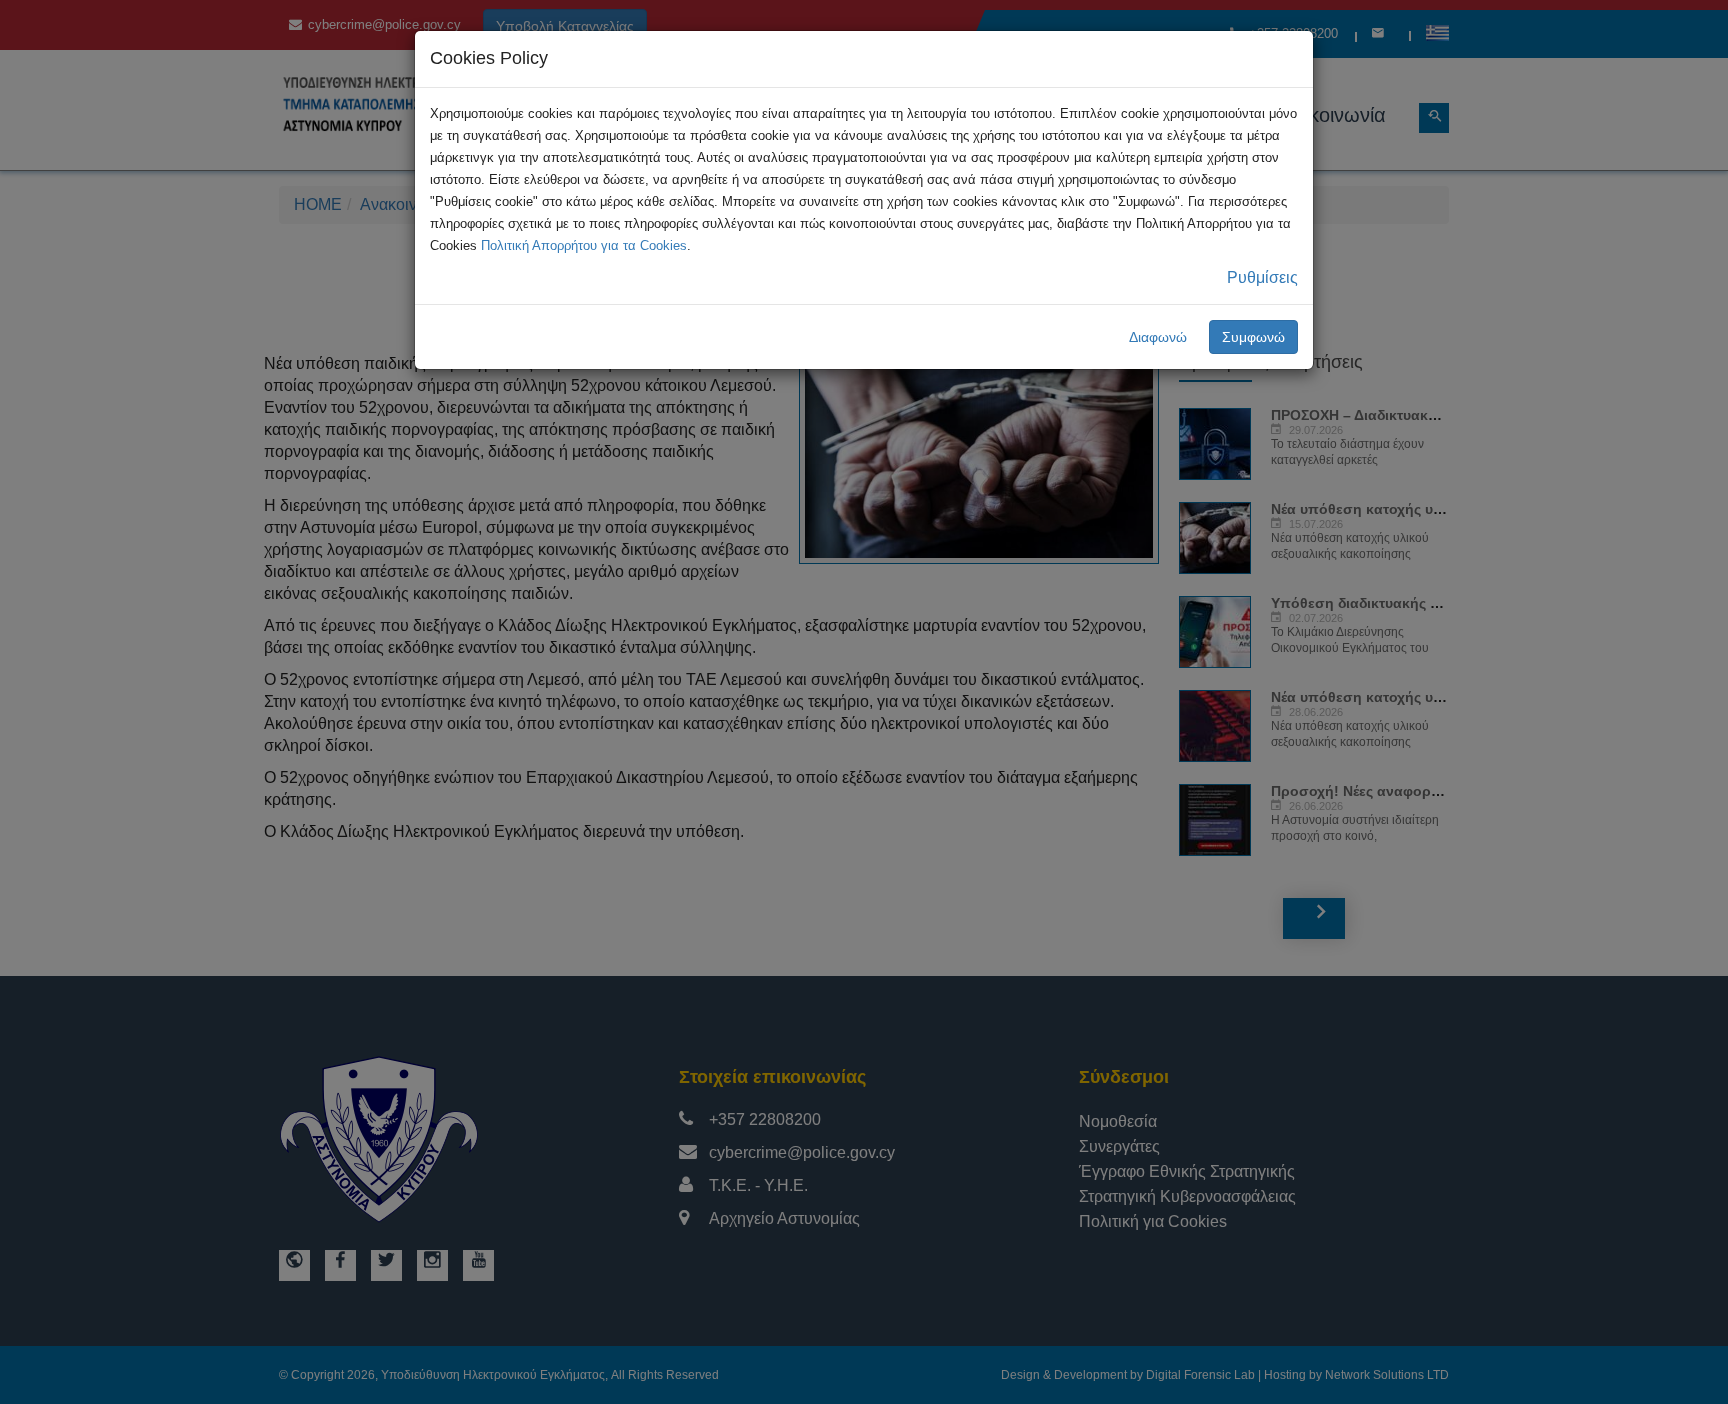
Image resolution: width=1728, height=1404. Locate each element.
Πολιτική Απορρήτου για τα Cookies (584, 245)
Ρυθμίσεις (1262, 277)
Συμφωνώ (1253, 337)
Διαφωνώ (1158, 337)
